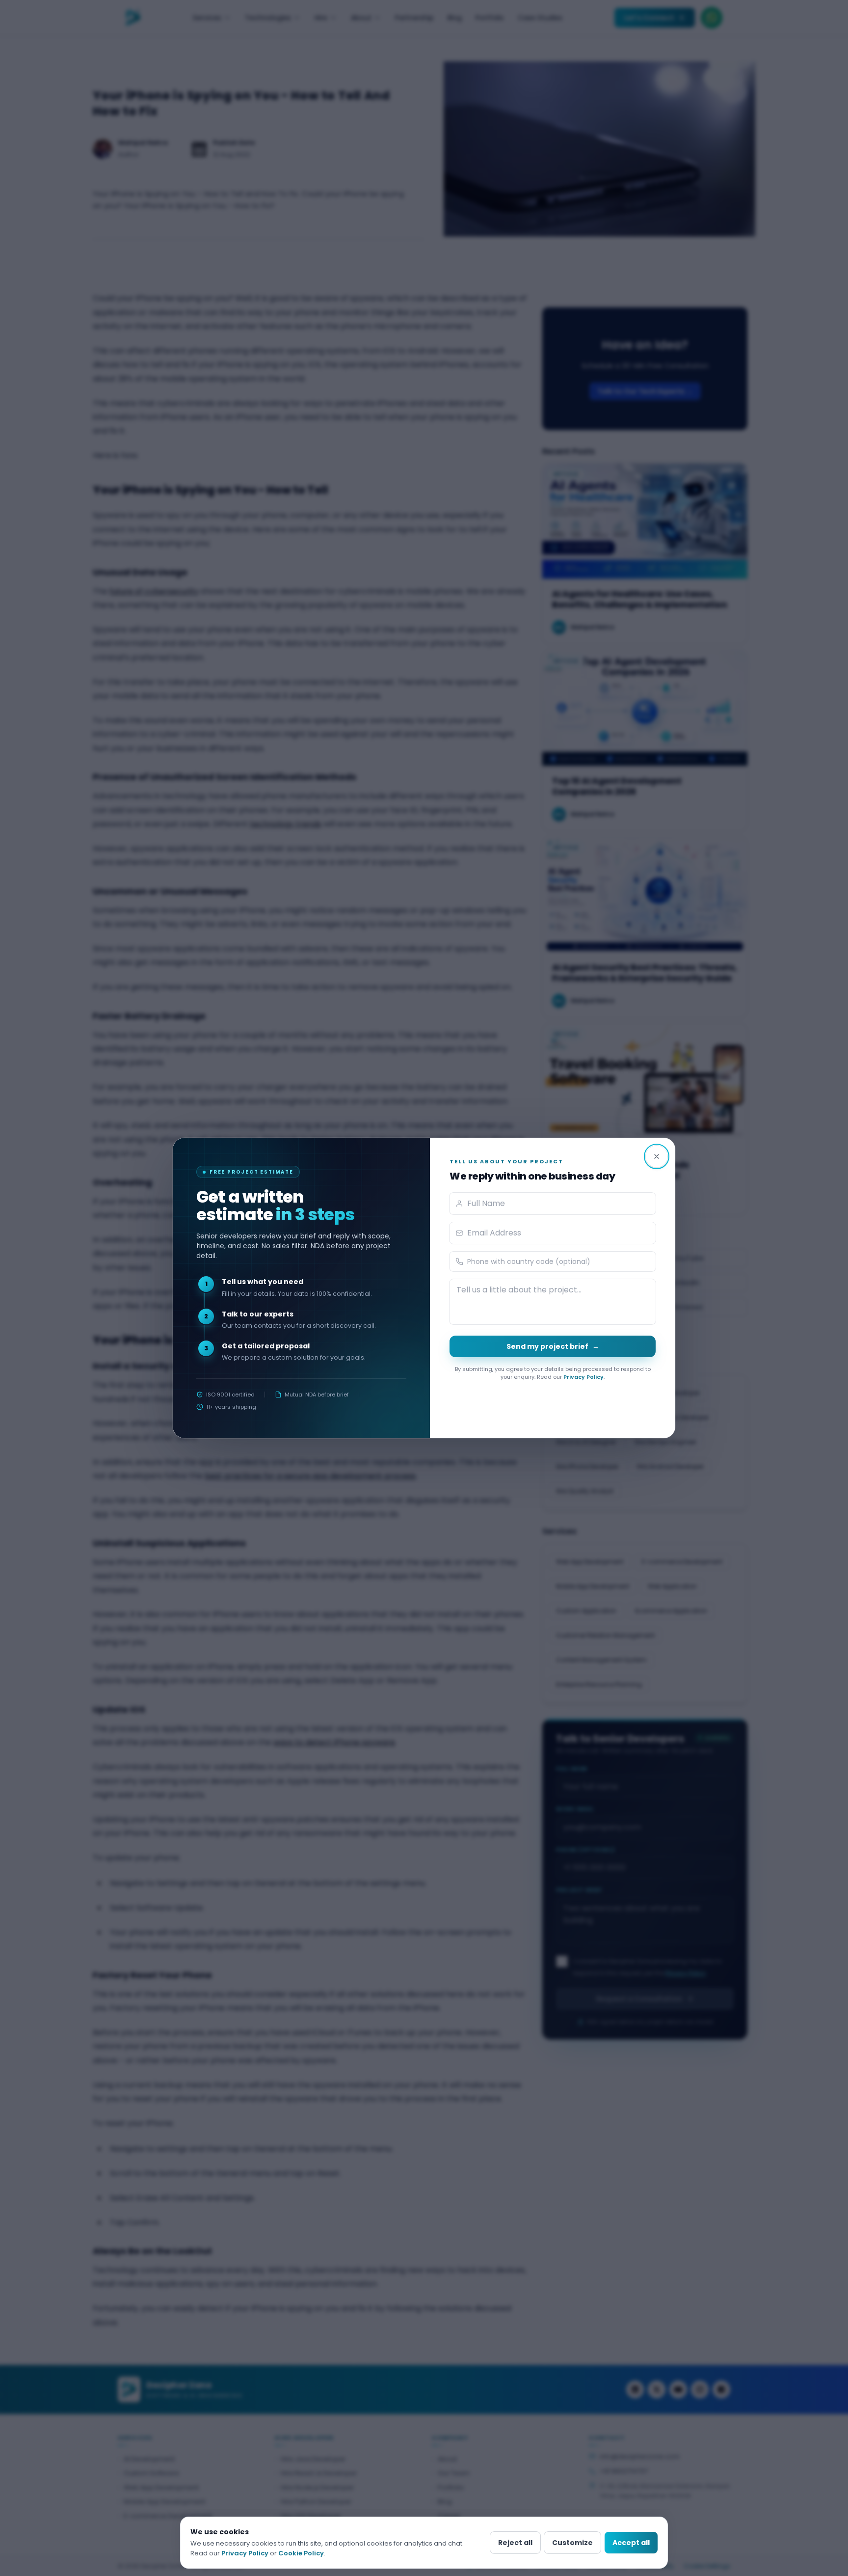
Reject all (515, 2543)
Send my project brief (553, 1346)
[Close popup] (657, 1156)
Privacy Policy (583, 1377)
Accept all (631, 2543)
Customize (572, 2543)
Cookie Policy (301, 2553)
